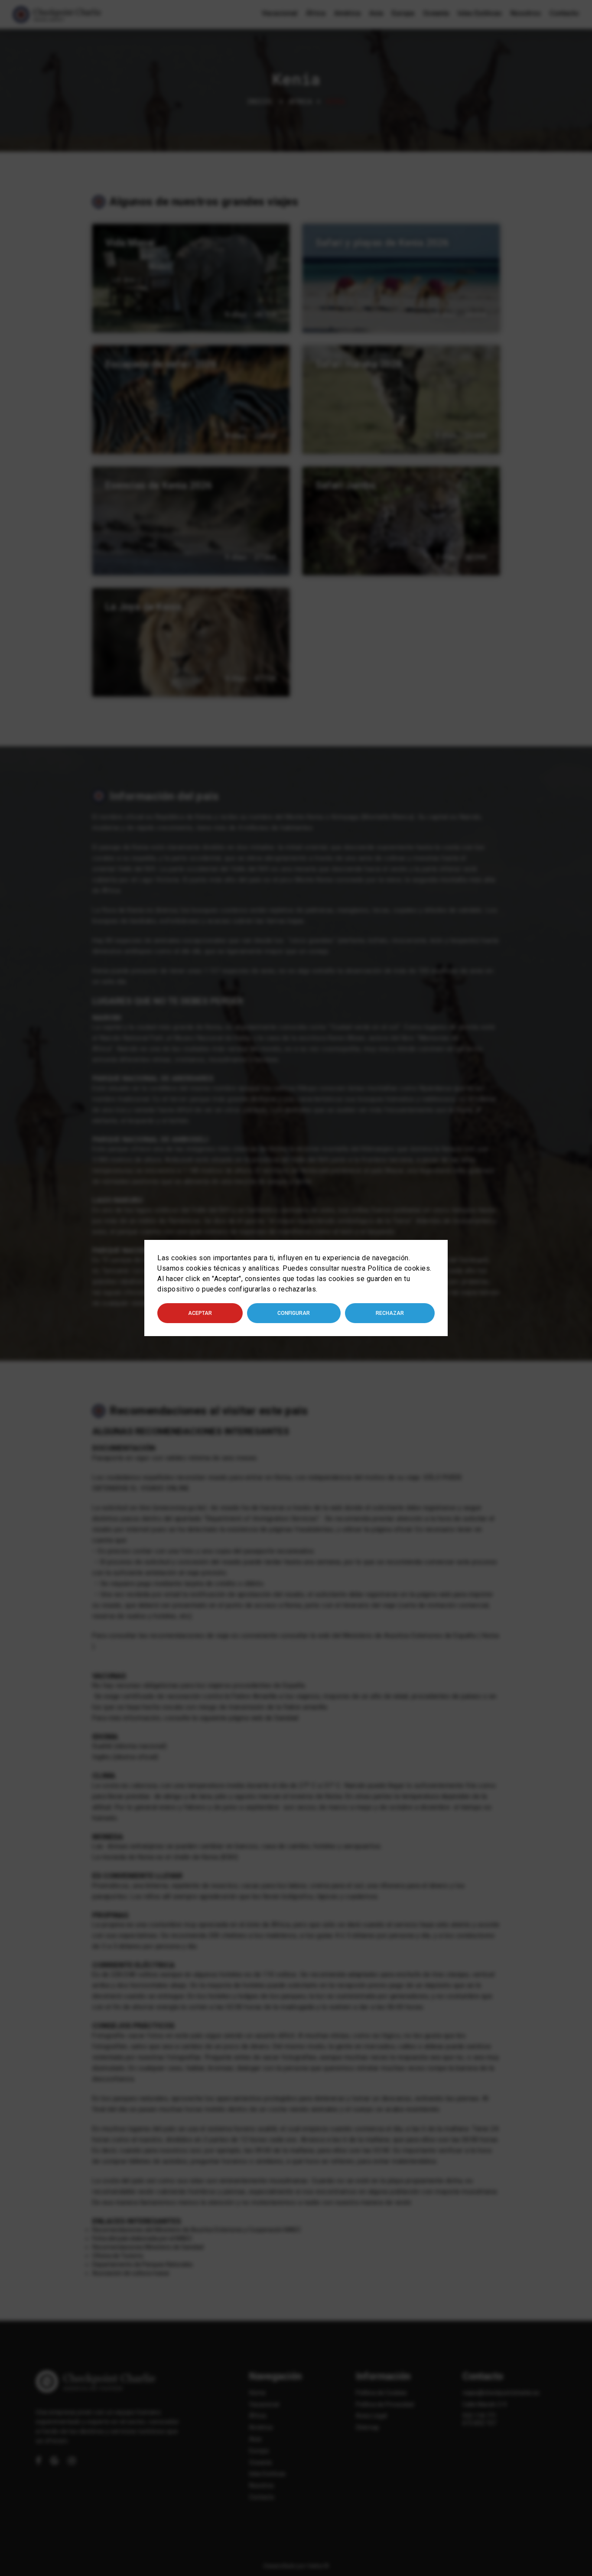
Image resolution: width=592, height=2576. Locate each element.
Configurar (294, 1313)
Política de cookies (399, 1268)
